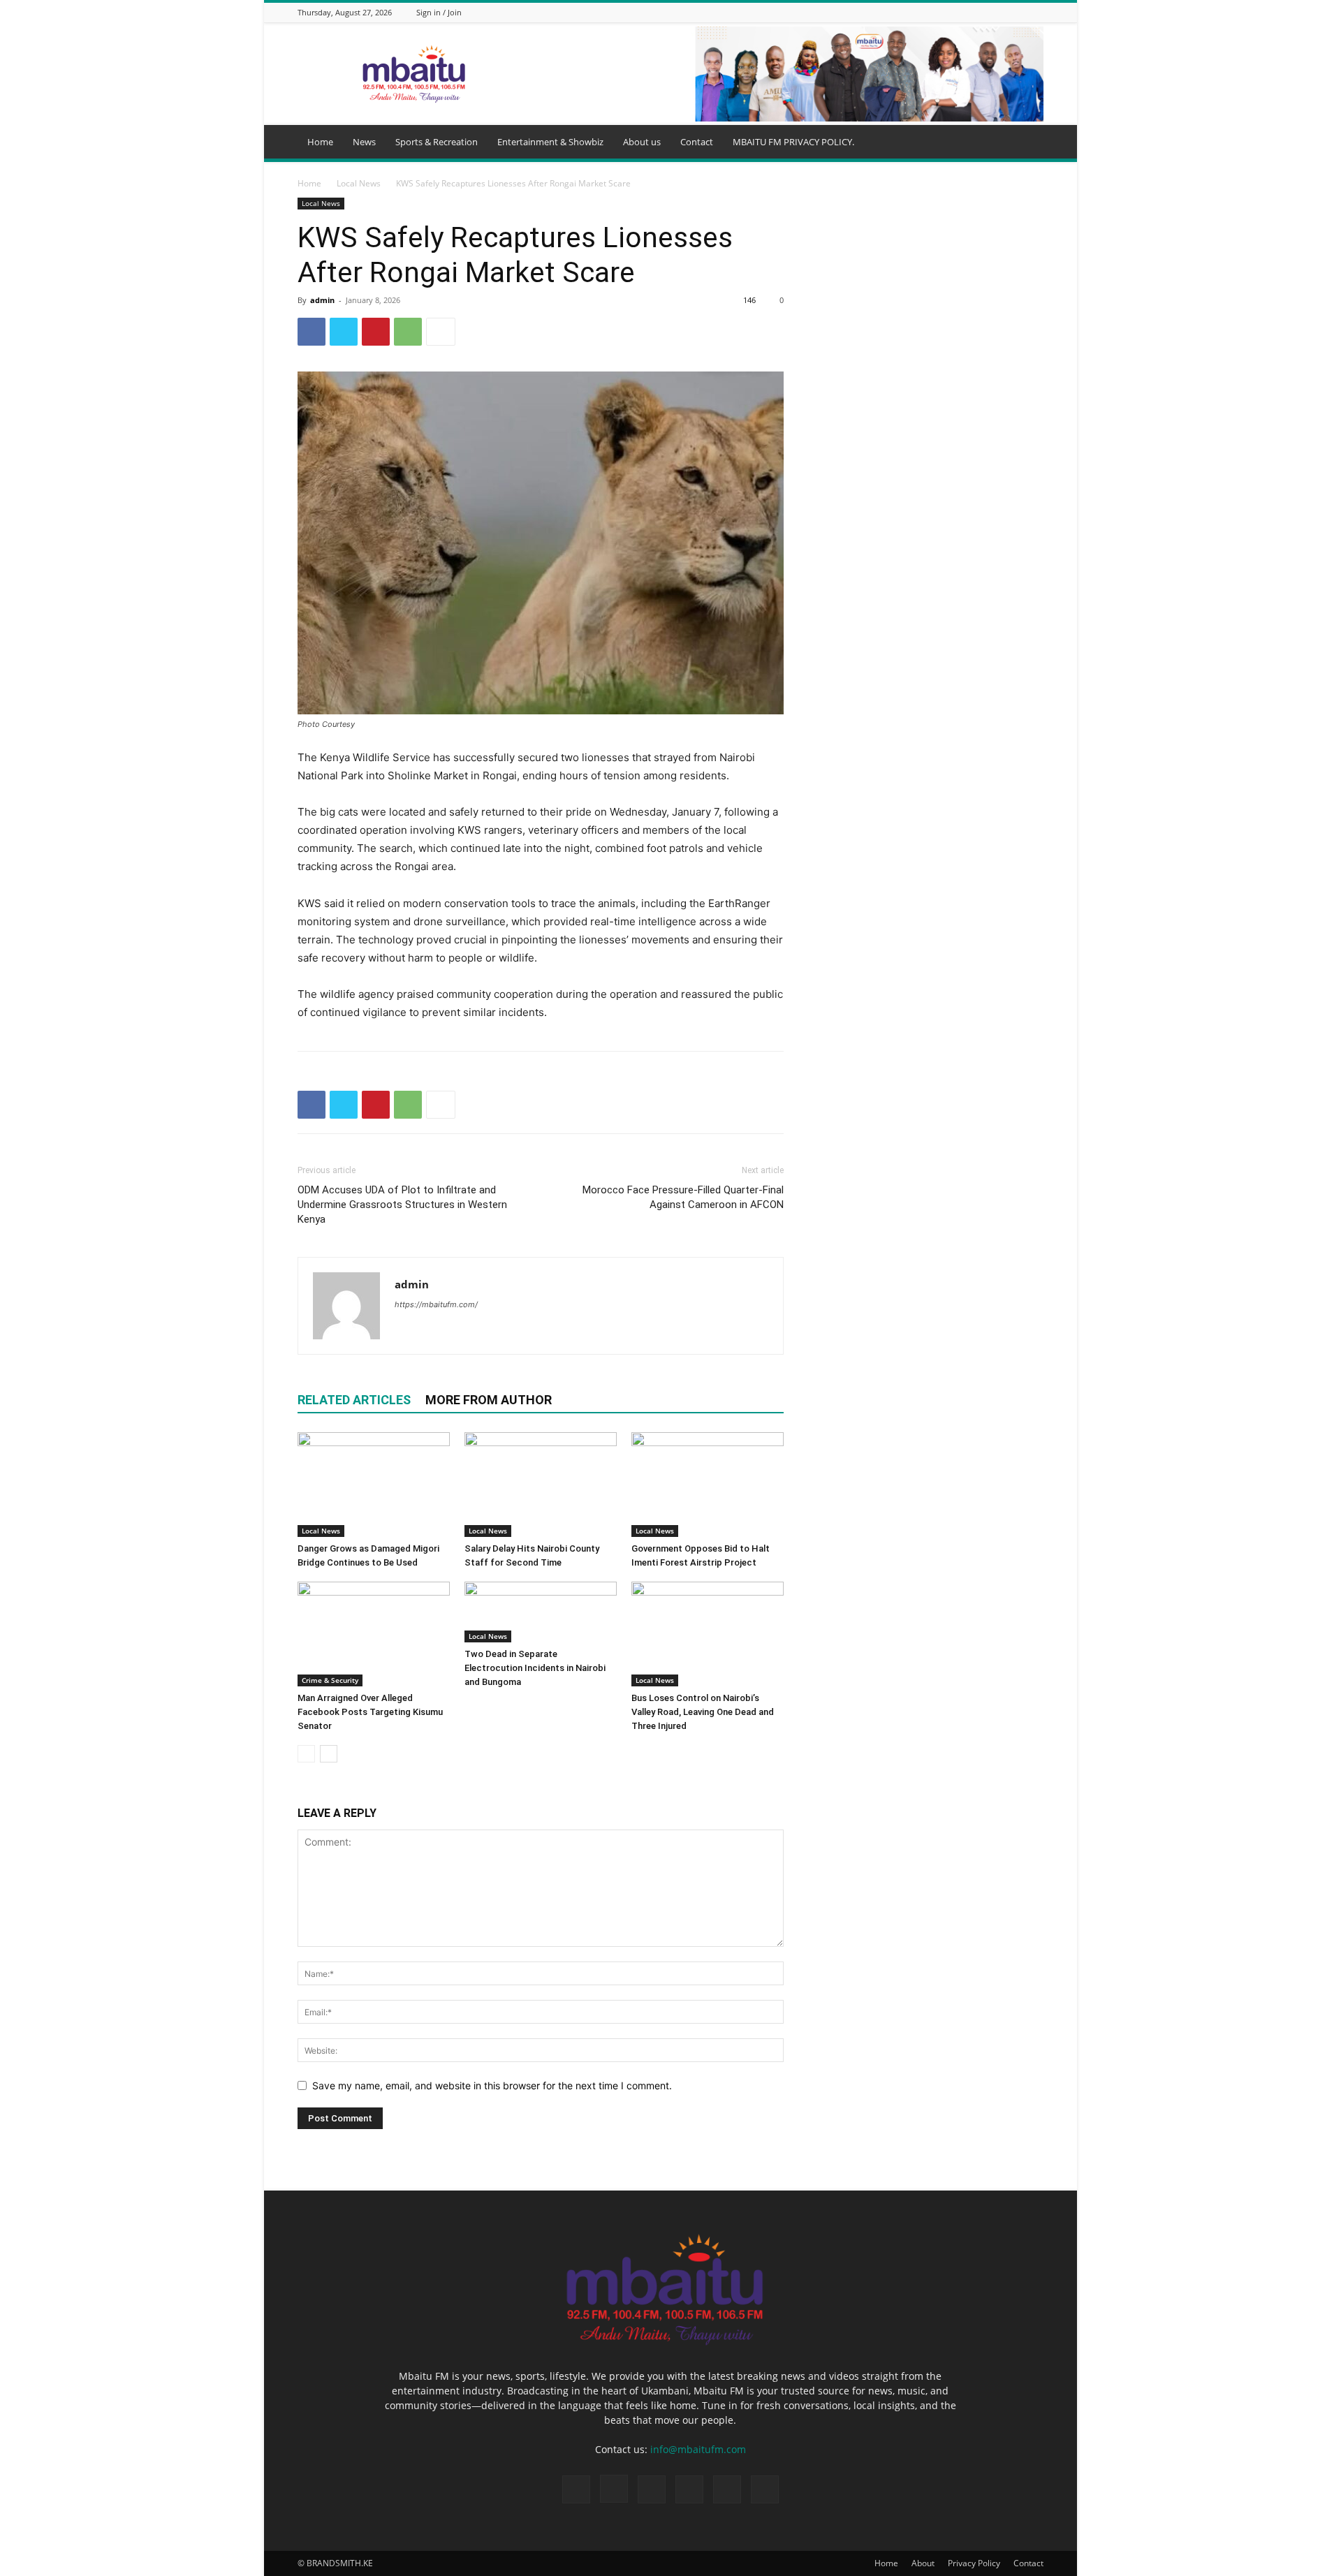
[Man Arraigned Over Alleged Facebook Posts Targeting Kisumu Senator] (374, 1634)
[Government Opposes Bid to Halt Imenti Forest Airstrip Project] (708, 1485)
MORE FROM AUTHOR (489, 1400)
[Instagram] (966, 12)
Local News (359, 183)
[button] (1027, 143)
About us (642, 142)
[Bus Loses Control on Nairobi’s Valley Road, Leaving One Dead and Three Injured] (708, 1634)
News (364, 142)
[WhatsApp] (1018, 12)
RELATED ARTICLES (354, 1400)
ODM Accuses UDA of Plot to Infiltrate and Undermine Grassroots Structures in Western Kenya (402, 1205)
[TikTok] (983, 12)
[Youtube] (1036, 12)
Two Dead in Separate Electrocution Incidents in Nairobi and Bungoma (535, 1668)
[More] (441, 332)
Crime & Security (330, 1680)
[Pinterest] (376, 332)
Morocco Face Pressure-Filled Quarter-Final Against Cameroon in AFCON (683, 1197)
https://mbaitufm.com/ (436, 1304)
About (923, 2563)
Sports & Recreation (437, 142)
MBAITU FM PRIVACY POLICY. (793, 142)
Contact (697, 142)
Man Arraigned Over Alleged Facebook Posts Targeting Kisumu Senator (370, 1712)
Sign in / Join (439, 12)
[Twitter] (1001, 12)
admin (322, 300)
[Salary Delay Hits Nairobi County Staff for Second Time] (541, 1485)
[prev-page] (306, 1754)
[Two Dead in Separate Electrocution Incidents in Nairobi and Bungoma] (541, 1612)
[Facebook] (948, 12)
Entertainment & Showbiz (550, 142)
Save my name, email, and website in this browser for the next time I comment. (492, 2085)
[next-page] (329, 1754)
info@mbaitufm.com (698, 2449)
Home (320, 142)
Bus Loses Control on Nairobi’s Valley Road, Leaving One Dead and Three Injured (703, 1712)
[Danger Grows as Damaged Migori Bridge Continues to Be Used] (374, 1485)
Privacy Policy (974, 2563)
